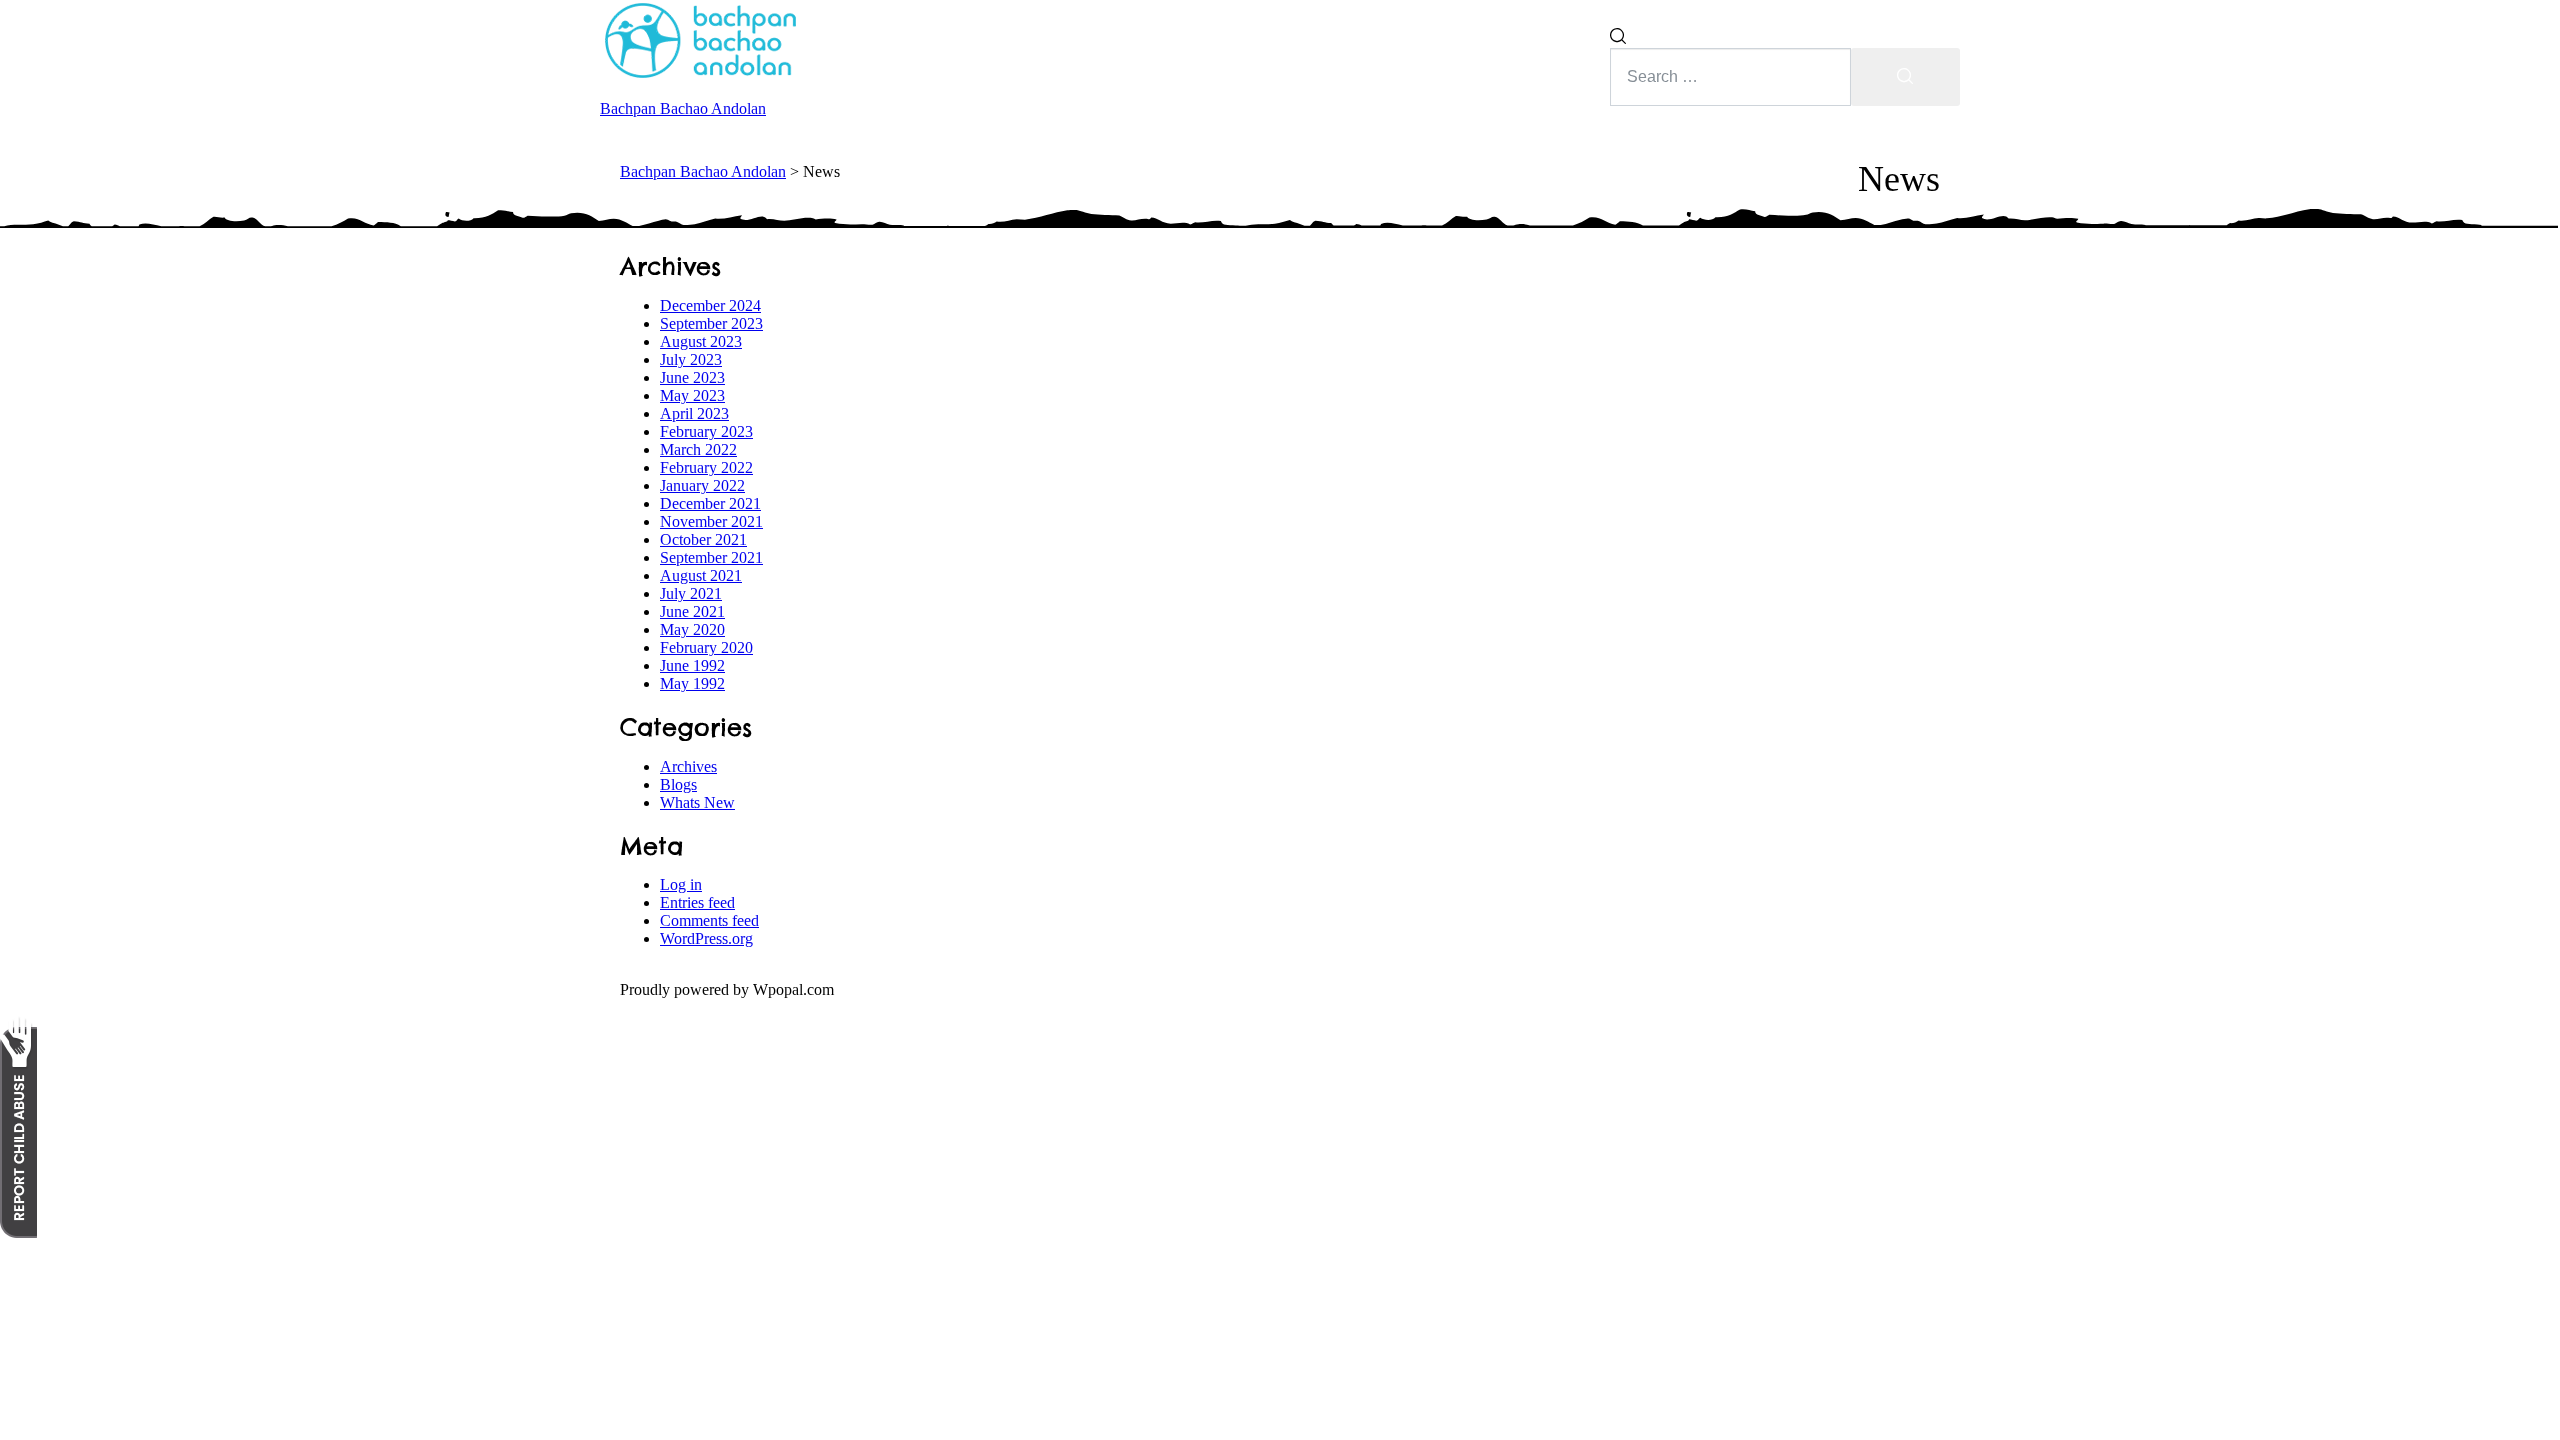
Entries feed (697, 902)
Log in (681, 884)
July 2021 (691, 593)
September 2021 (711, 557)
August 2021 (701, 575)
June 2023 (692, 377)
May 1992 (692, 683)
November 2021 (711, 521)
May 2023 (692, 395)
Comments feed (709, 920)
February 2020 (706, 647)
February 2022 (706, 467)
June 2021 (692, 611)
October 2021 (703, 539)
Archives (688, 766)
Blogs (678, 784)
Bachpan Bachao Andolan (683, 108)
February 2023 (706, 431)
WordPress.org (706, 938)
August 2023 (701, 341)
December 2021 (710, 503)
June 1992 (692, 665)
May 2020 (692, 629)
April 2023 (694, 413)
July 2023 (691, 359)
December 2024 (710, 305)
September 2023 (711, 323)
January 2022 (702, 485)
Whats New (697, 802)
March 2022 (698, 449)
